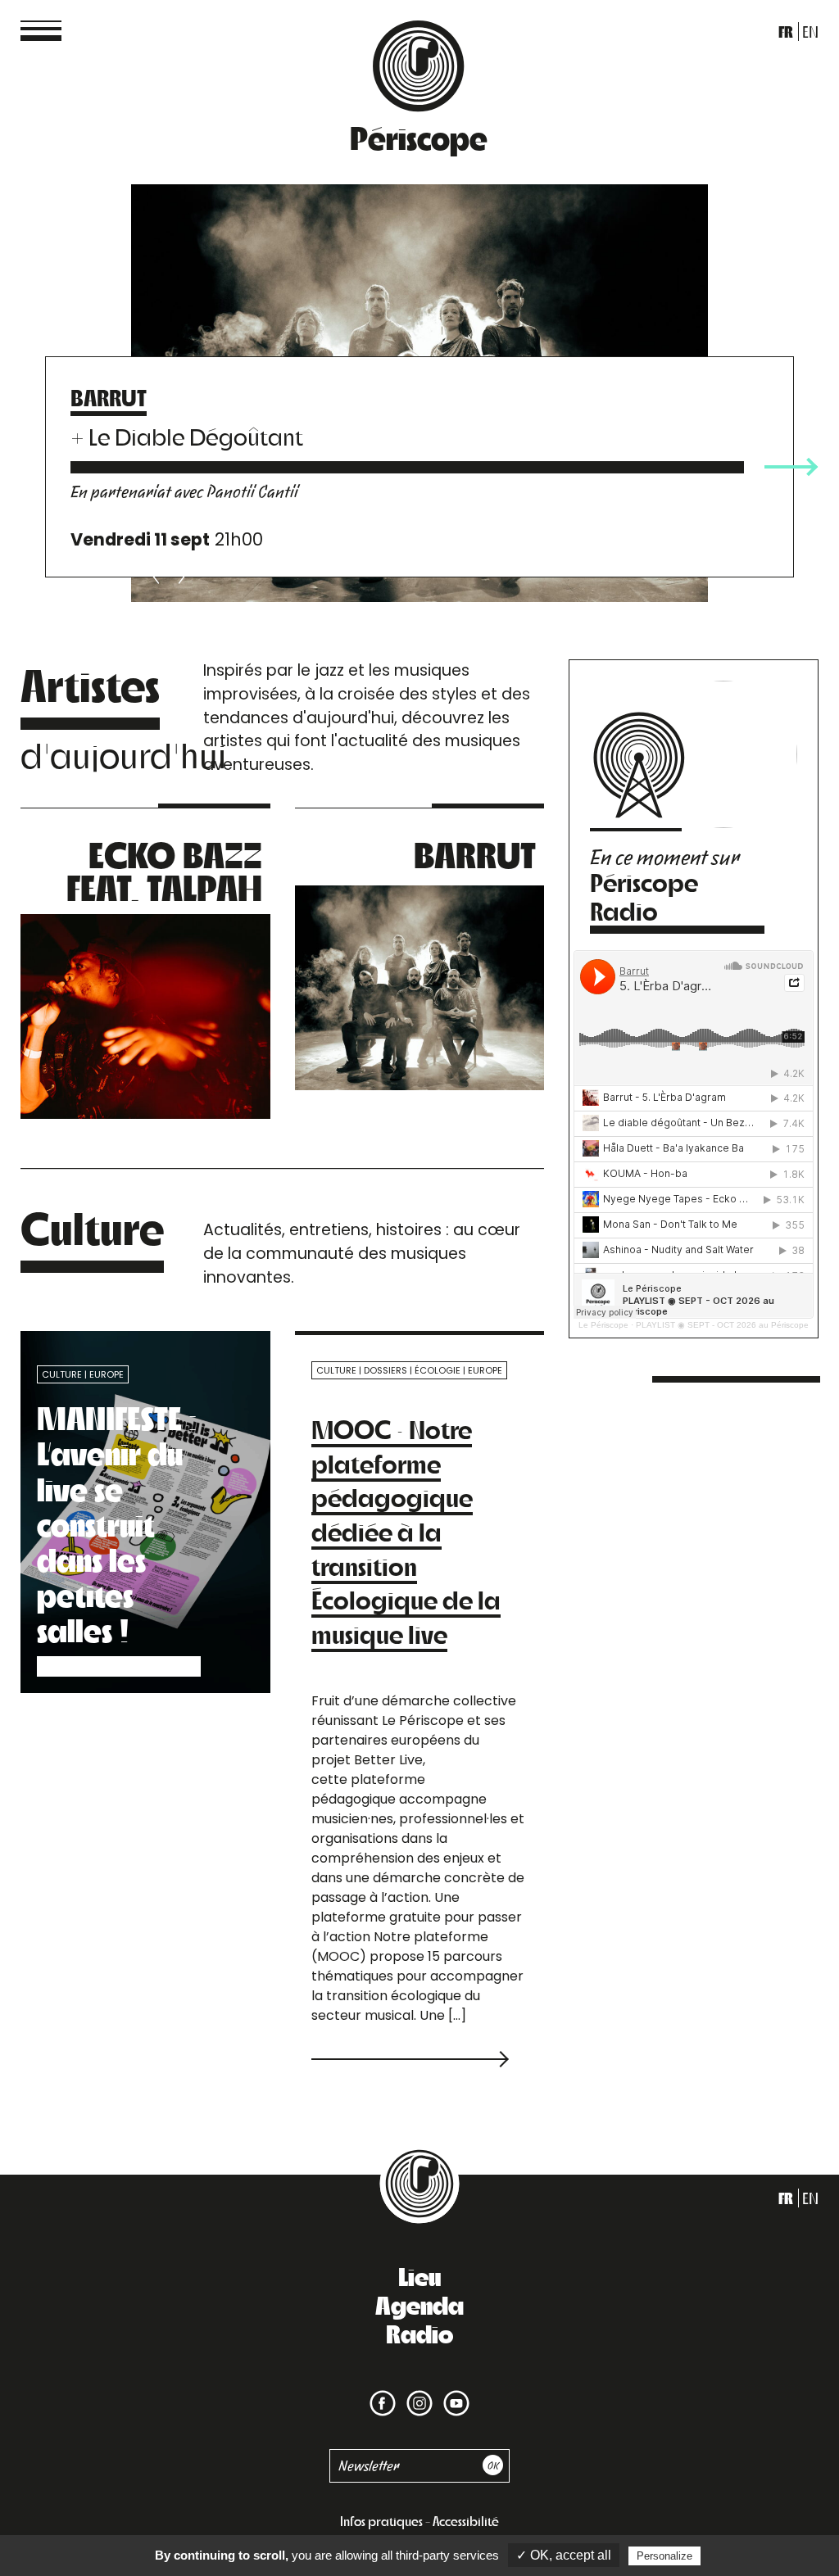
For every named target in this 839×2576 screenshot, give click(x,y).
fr (786, 32)
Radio (419, 2333)
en (810, 32)
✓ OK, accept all (564, 2555)
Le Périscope (603, 1325)
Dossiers (385, 1370)
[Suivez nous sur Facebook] (383, 2392)
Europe (107, 1374)
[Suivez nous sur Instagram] (416, 2392)
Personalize (664, 2556)
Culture (62, 1374)
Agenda (419, 2304)
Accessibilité (466, 2521)
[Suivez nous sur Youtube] (453, 2392)
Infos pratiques (381, 2521)
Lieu (419, 2275)
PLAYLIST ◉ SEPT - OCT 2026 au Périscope (722, 1325)
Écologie (438, 1370)
